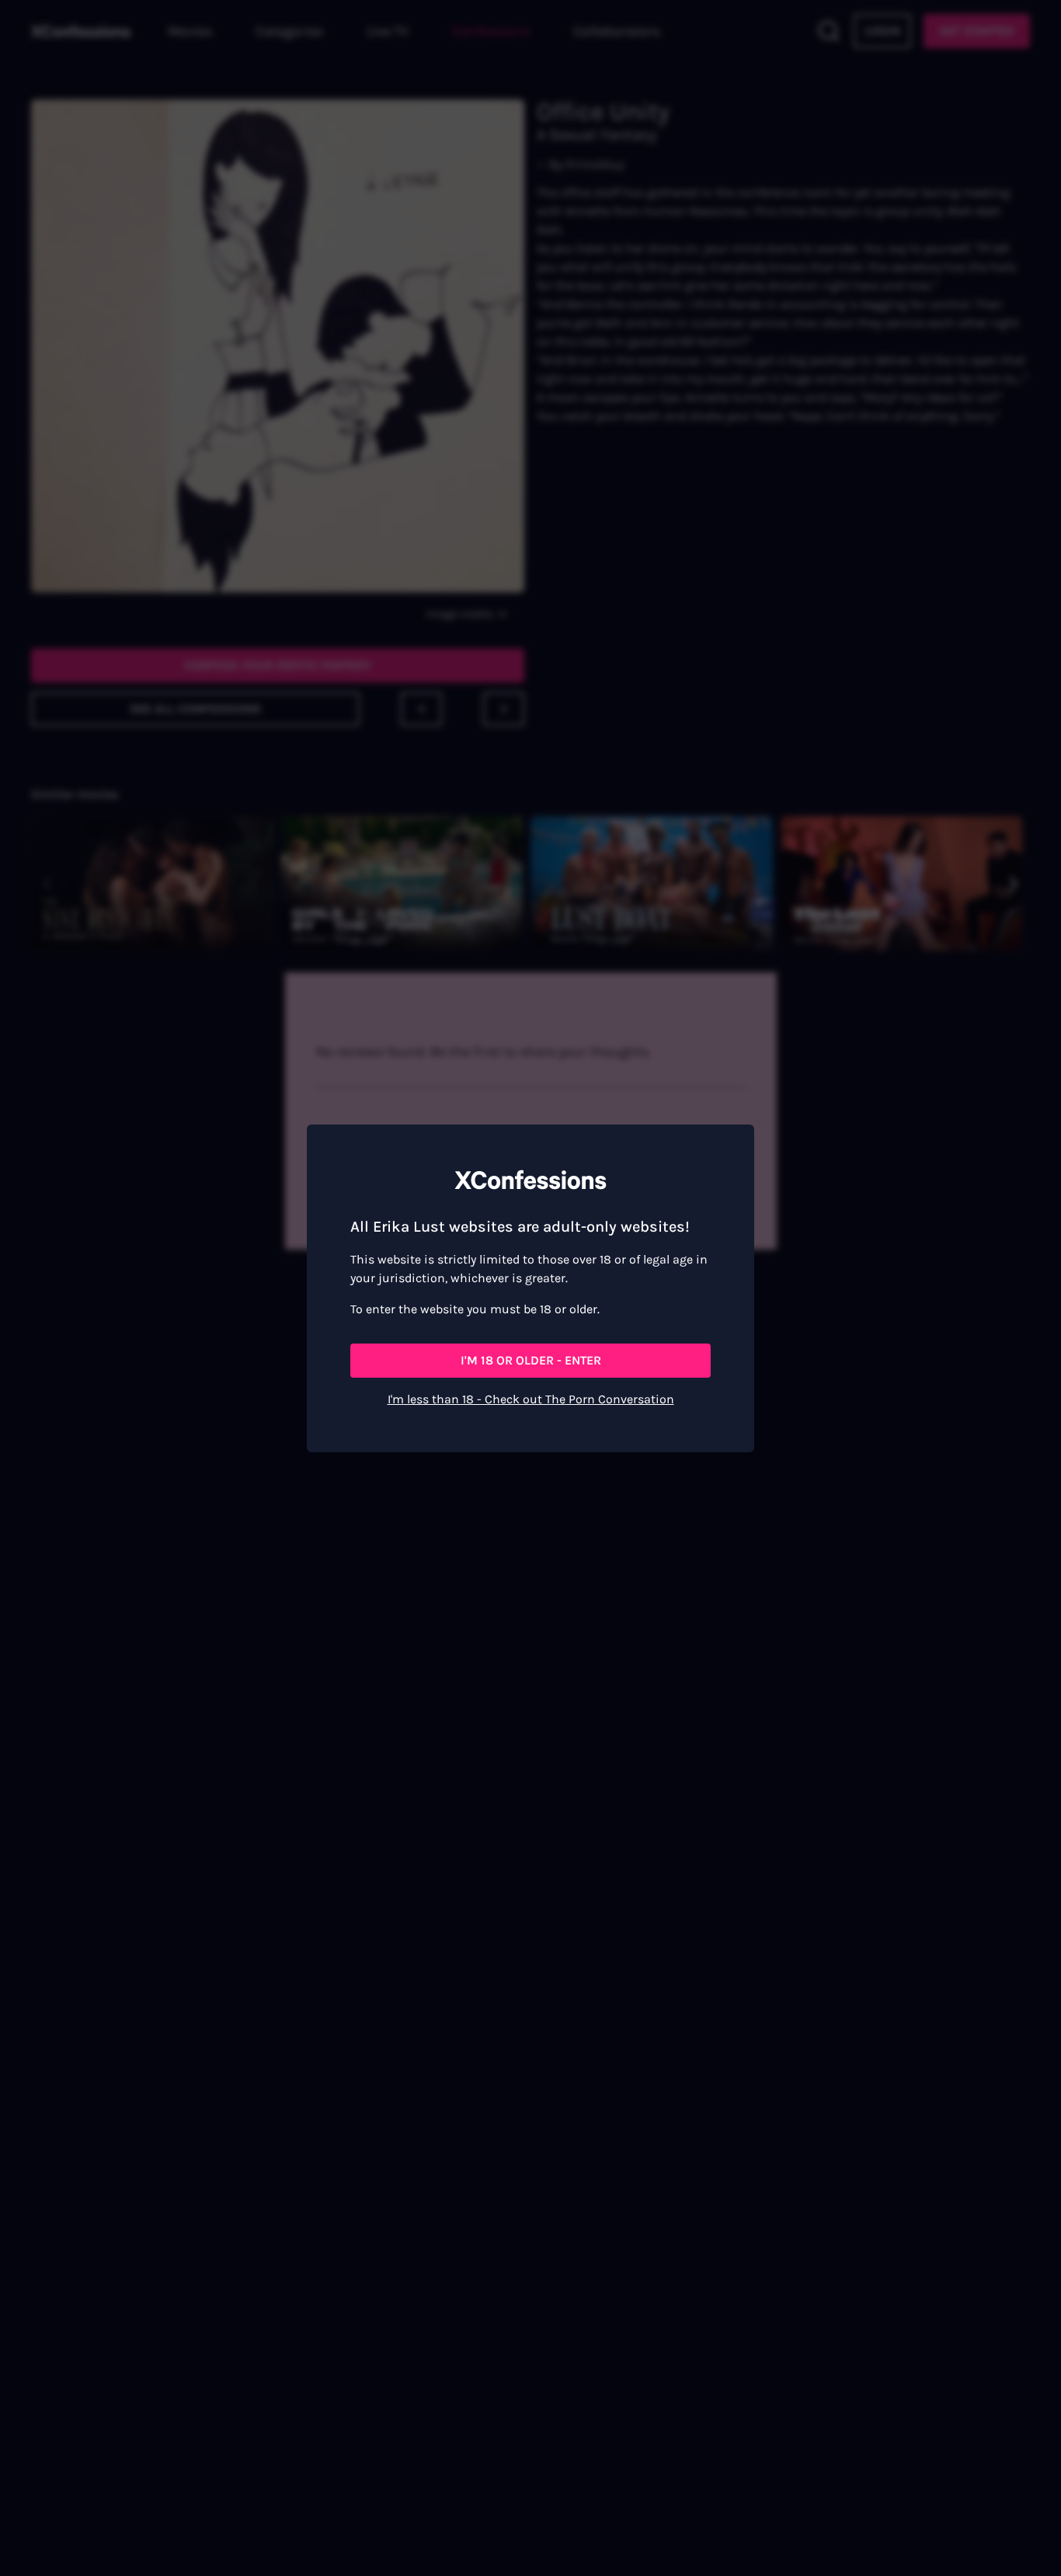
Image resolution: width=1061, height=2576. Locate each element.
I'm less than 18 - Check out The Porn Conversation (531, 1399)
